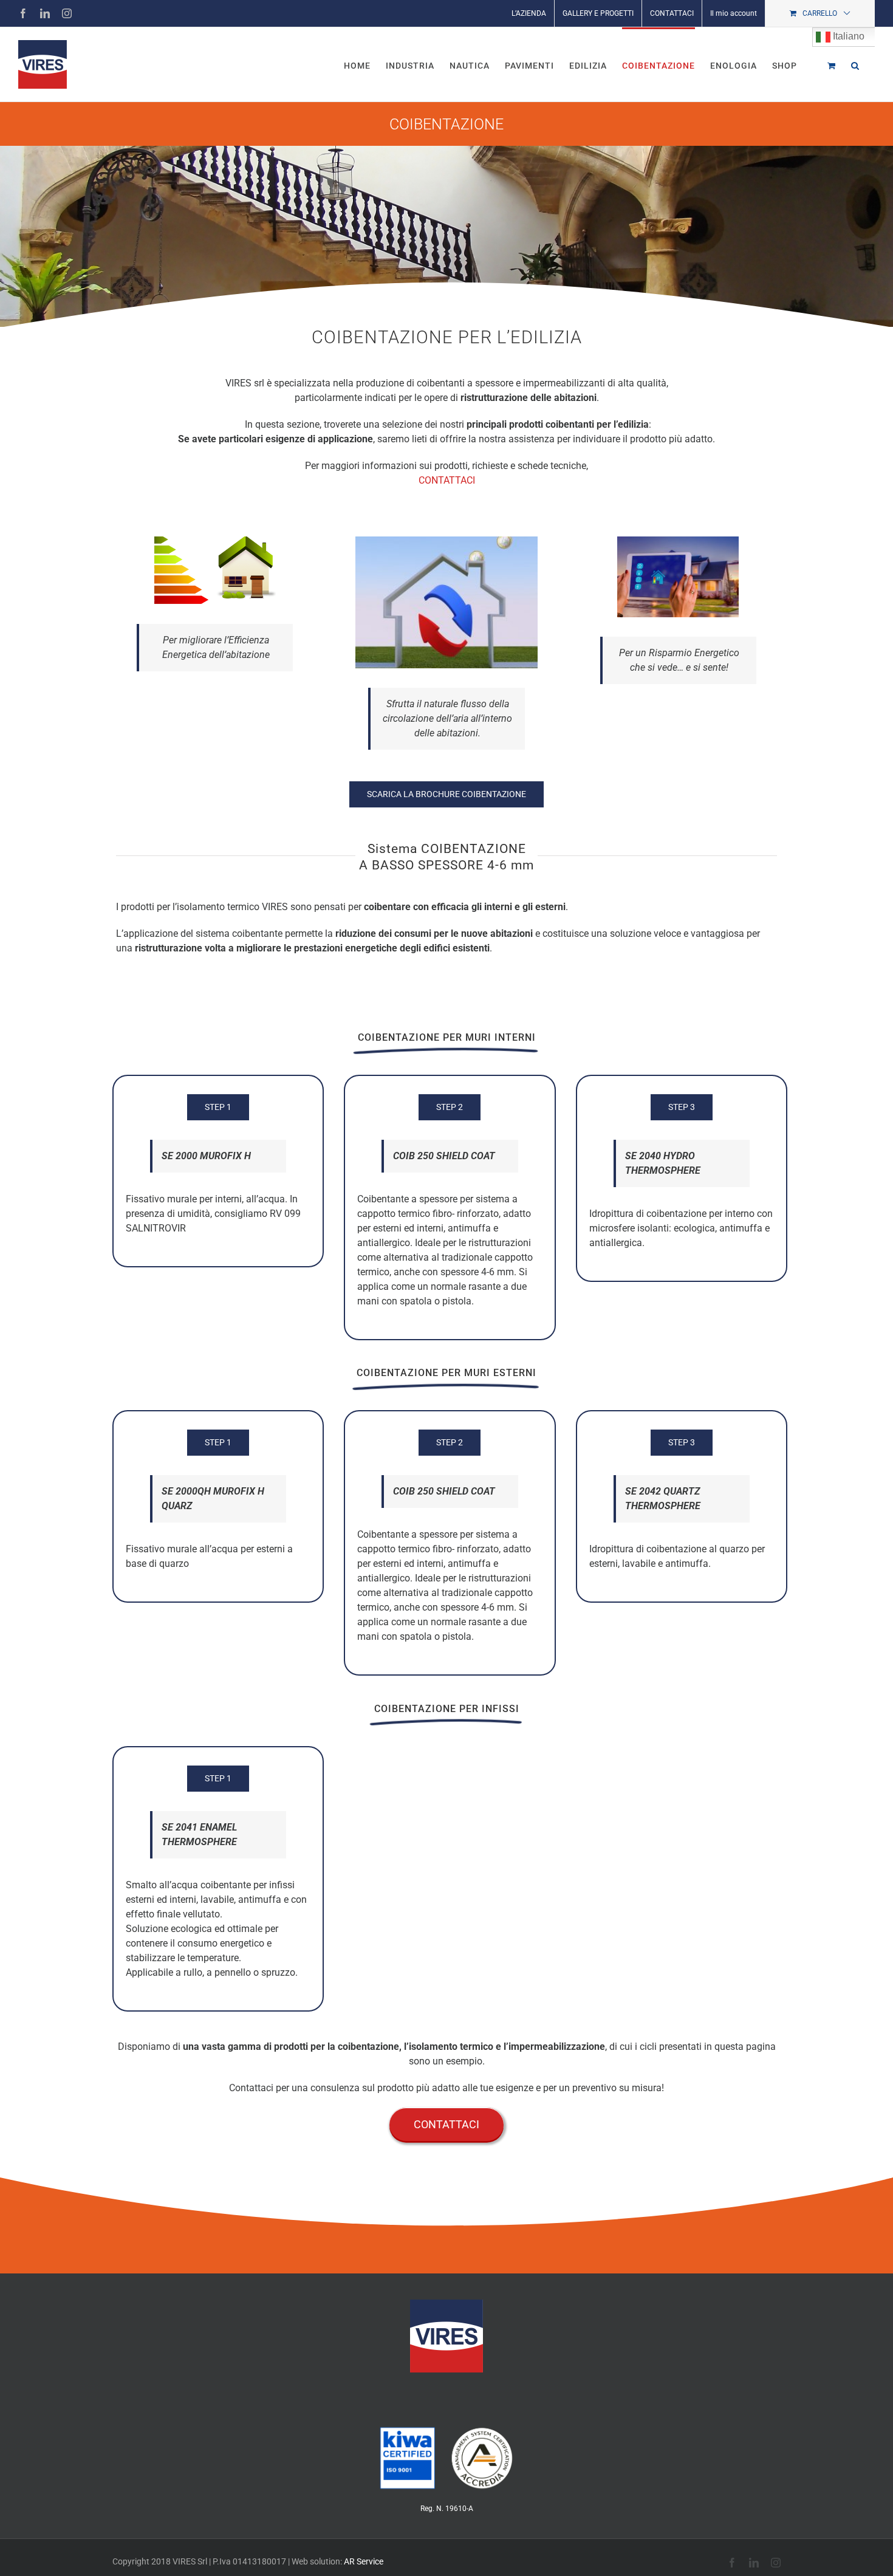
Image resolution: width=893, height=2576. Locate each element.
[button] (855, 64)
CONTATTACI (447, 480)
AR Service (364, 2561)
